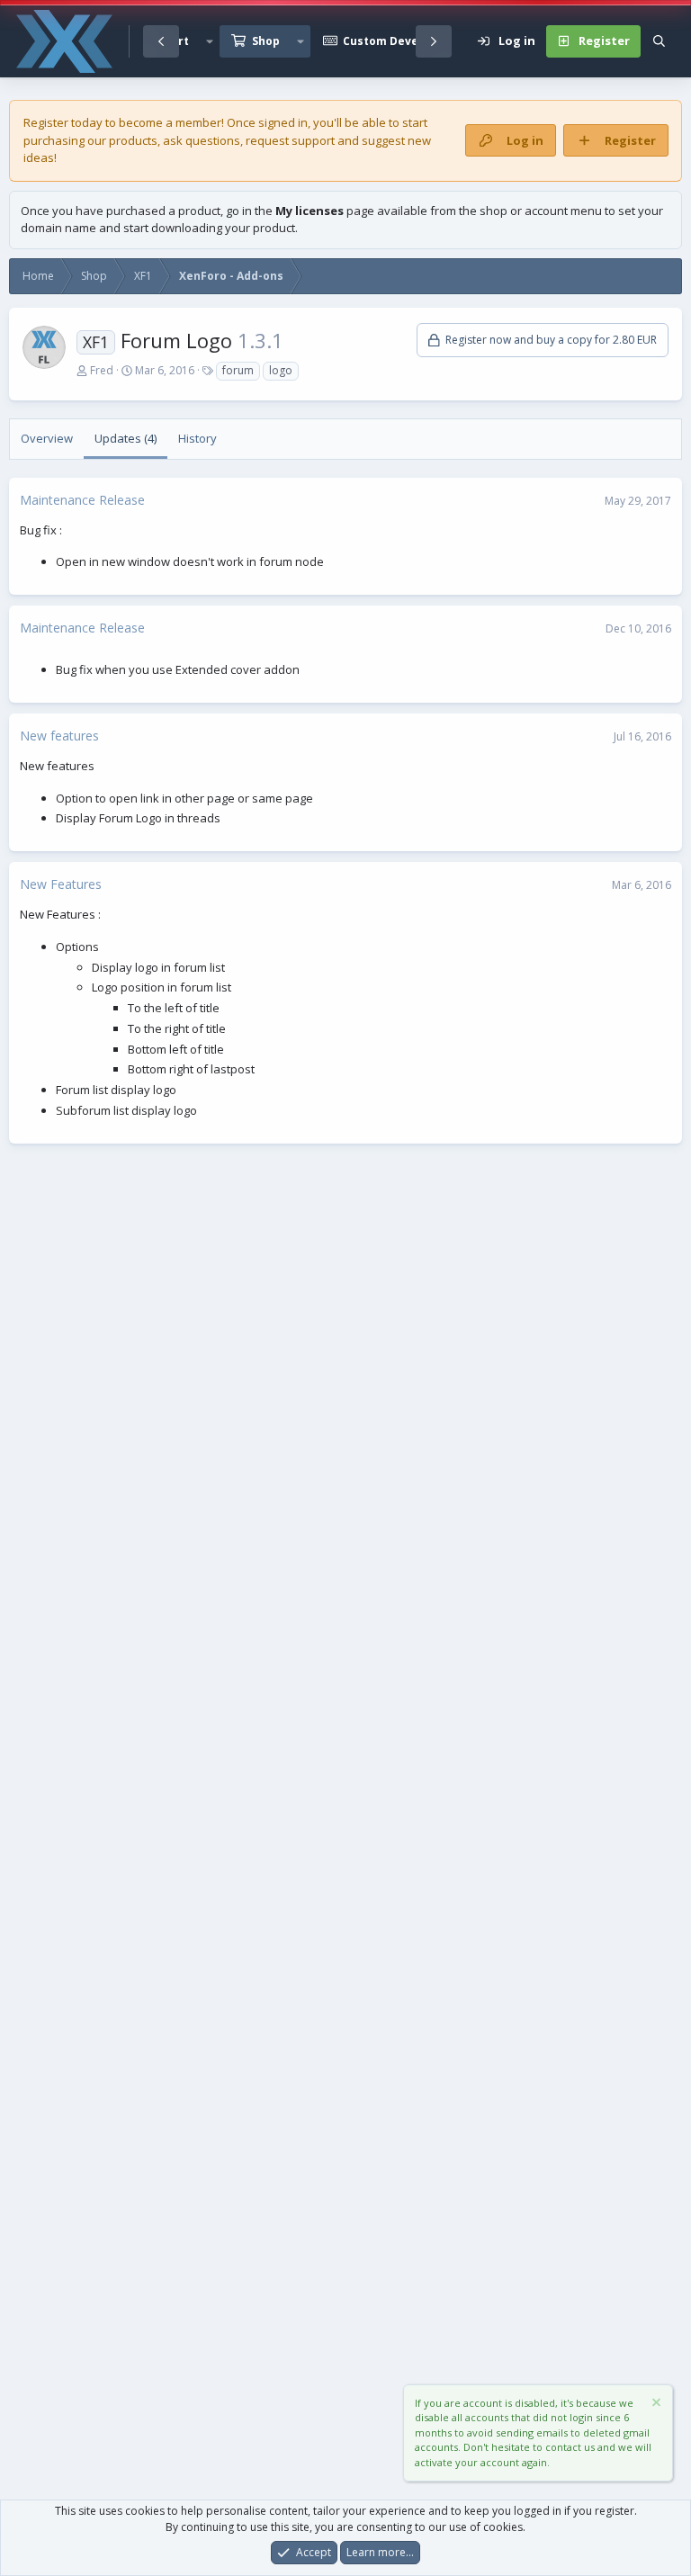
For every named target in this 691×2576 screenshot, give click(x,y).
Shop (266, 41)
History (197, 438)
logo (281, 370)
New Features (61, 884)
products (133, 140)
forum (238, 370)
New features (59, 736)
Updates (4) (126, 438)
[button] (210, 41)
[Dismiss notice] (655, 2405)
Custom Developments (408, 41)
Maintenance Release (82, 500)
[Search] (659, 41)
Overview (47, 438)
